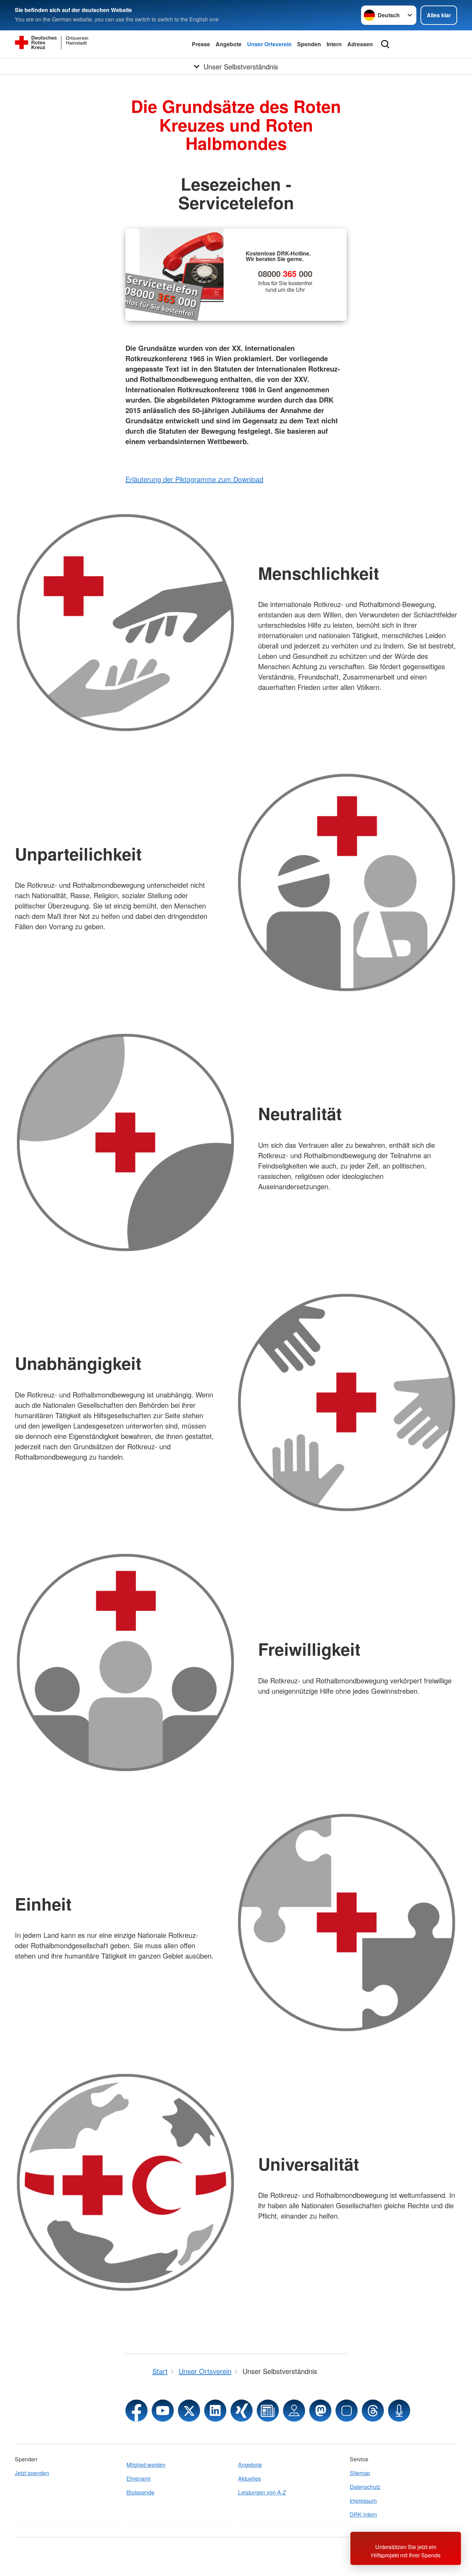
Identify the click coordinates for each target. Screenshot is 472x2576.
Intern (334, 44)
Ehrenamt (138, 2478)
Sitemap (360, 2473)
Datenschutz (365, 2487)
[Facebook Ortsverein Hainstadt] (136, 2411)
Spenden (309, 44)
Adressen (360, 44)
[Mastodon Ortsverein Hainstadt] (320, 2411)
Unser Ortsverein (269, 44)
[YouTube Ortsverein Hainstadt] (163, 2411)
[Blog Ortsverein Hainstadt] (268, 2411)
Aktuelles (249, 2478)
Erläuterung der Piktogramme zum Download (194, 479)
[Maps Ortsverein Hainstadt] (294, 2411)
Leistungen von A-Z (262, 2492)
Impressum (363, 2501)
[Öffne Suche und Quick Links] (385, 44)
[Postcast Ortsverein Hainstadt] (399, 2411)
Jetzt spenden (32, 2473)
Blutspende (140, 2492)
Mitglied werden (146, 2465)
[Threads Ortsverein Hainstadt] (373, 2411)
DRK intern (363, 2514)
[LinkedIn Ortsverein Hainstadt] (215, 2411)
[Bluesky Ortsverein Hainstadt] (347, 2411)
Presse (201, 44)
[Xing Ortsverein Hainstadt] (242, 2411)
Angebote (229, 44)
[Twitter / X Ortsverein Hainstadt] (189, 2411)
